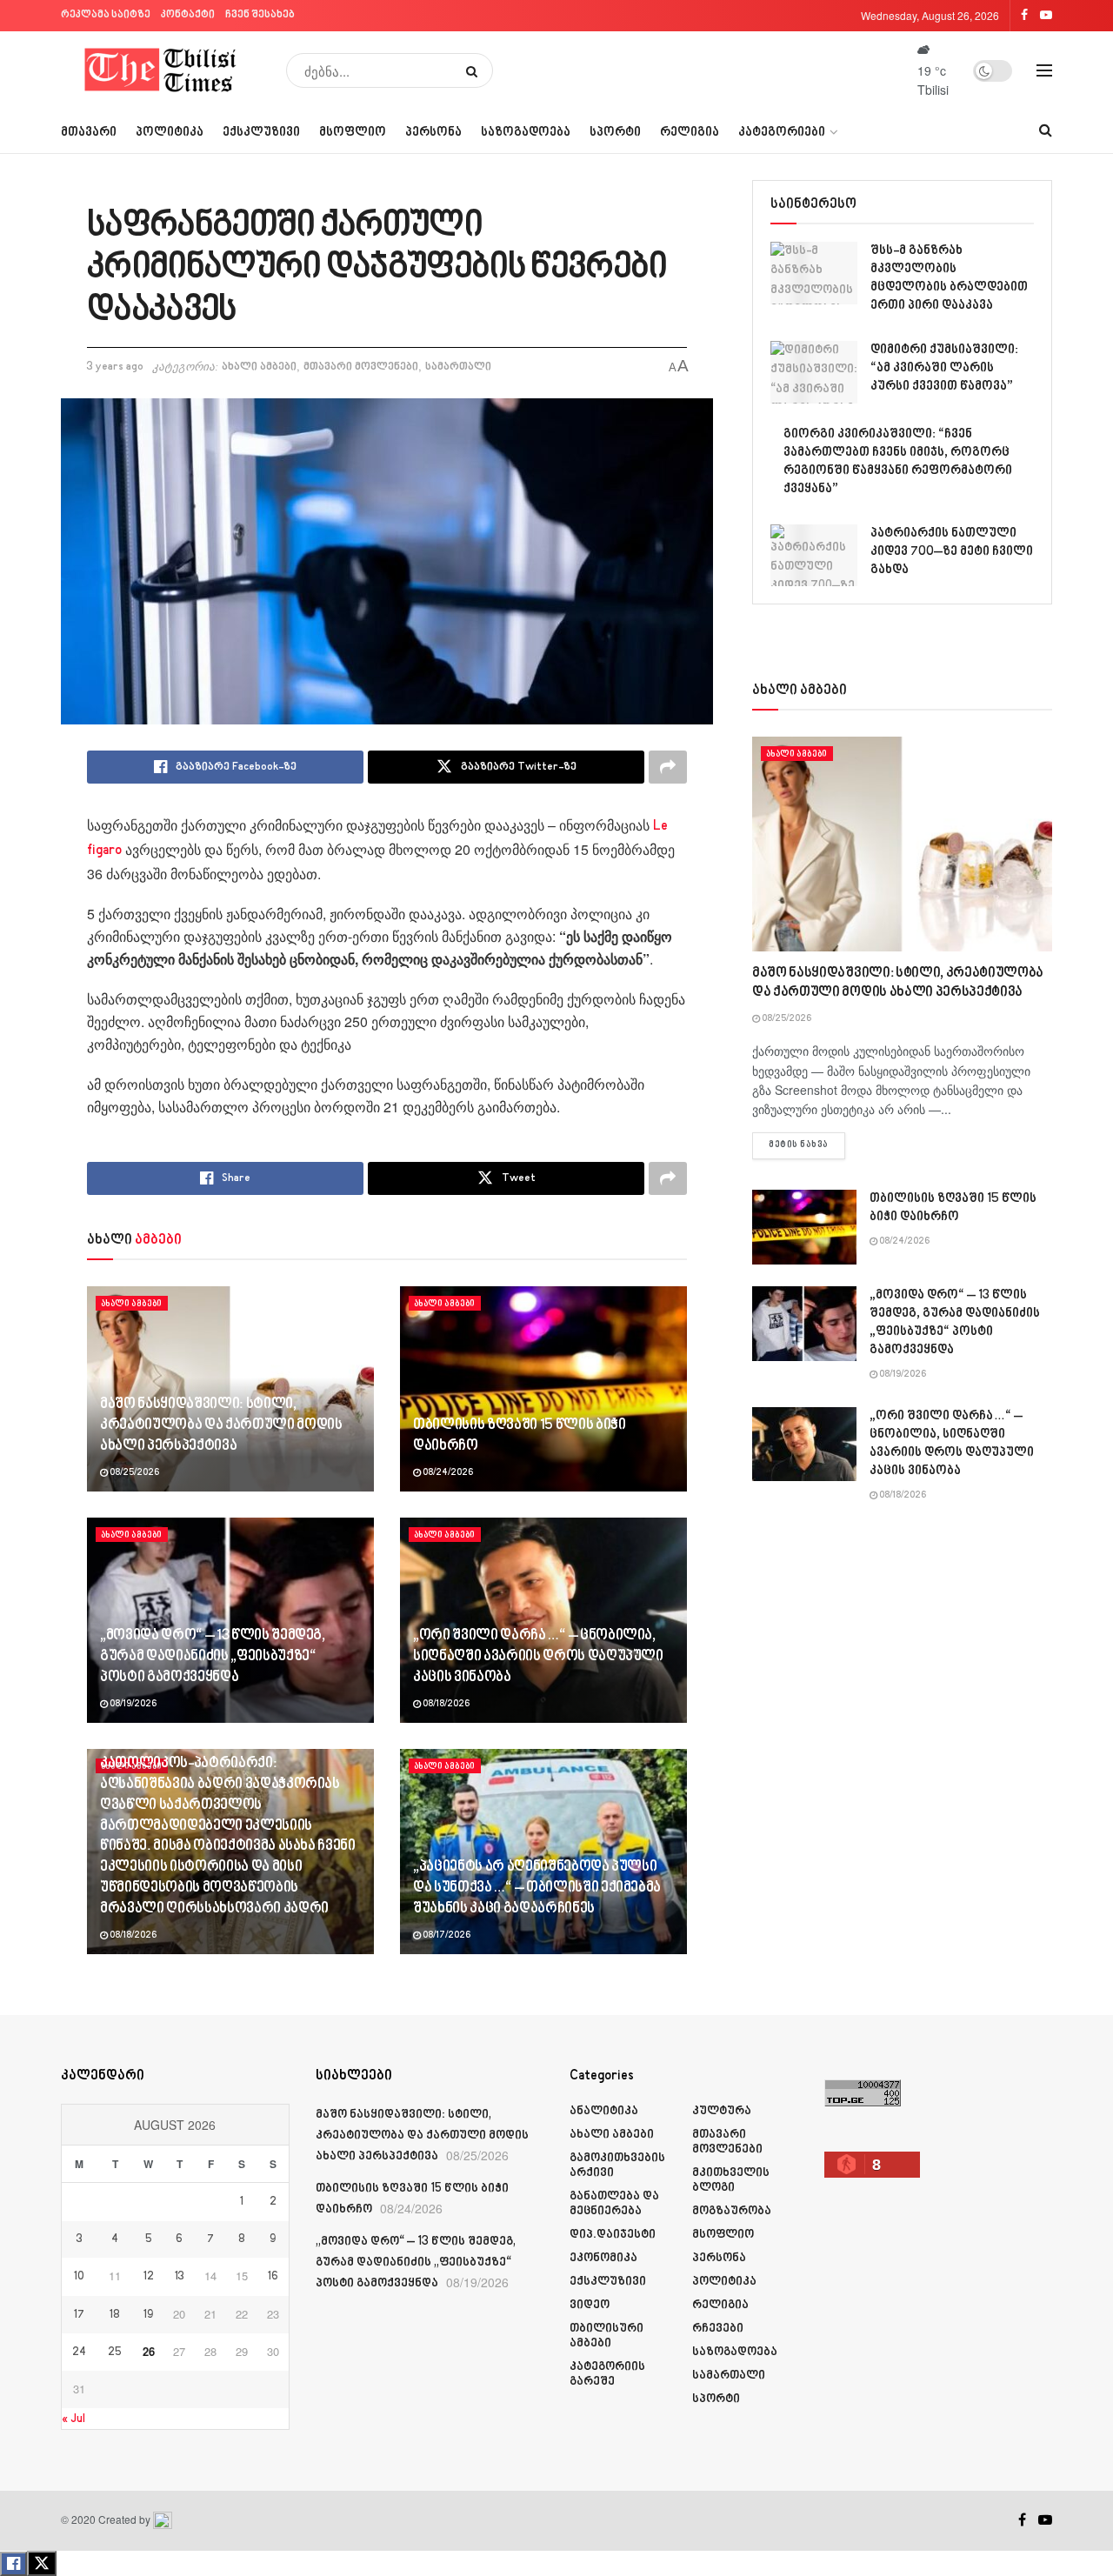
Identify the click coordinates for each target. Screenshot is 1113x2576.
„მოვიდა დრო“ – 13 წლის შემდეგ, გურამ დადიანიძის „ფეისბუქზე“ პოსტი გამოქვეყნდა (213, 1657)
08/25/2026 (133, 1473)
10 (79, 2277)
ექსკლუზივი (261, 133)
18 (115, 2315)
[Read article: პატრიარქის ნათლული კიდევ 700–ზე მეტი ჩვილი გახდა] (814, 556)
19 (148, 2315)
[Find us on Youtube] (1045, 2520)
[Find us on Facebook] (1022, 2520)
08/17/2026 (446, 1936)
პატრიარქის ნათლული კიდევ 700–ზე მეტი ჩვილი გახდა (952, 552)
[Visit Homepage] (161, 70)
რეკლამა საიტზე (106, 15)
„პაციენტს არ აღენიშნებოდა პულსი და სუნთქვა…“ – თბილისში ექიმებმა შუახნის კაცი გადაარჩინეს (537, 1888)
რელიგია (690, 133)
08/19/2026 (132, 1705)
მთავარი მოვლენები (361, 367)
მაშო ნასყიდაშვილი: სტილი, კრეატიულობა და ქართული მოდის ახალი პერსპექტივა (221, 1425)
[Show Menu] (1044, 70)
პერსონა (433, 133)
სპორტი (615, 133)
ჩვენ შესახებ (260, 15)
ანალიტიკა (604, 2111)
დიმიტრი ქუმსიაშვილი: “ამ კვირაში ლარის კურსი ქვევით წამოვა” (944, 368)
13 (180, 2277)
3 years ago (115, 367)
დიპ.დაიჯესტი (613, 2235)
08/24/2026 (447, 1473)
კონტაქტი (188, 15)
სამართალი (458, 367)
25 (115, 2352)
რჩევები (718, 2329)
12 (149, 2277)
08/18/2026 (445, 1705)
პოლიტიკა (170, 133)
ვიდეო (590, 2305)
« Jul (73, 2419)
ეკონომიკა (603, 2258)
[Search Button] (475, 70)
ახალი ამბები (259, 367)
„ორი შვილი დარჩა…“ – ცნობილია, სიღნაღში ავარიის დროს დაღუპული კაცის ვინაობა (538, 1657)
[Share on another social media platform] (668, 767)
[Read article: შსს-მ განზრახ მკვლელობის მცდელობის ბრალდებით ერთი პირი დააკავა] (814, 273)
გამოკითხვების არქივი (617, 2166)
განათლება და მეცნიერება (614, 2204)
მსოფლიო (353, 133)
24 (79, 2352)
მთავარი (89, 133)
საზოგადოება (526, 133)
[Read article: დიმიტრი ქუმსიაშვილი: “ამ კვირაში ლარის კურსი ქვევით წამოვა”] (814, 372)
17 (79, 2315)
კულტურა (722, 2111)
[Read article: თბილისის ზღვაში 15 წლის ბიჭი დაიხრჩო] (543, 1389)
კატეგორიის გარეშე (607, 2374)
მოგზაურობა (732, 2211)
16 (273, 2277)
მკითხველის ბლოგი (731, 2180)
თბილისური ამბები (606, 2336)
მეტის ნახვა (807, 1145)
